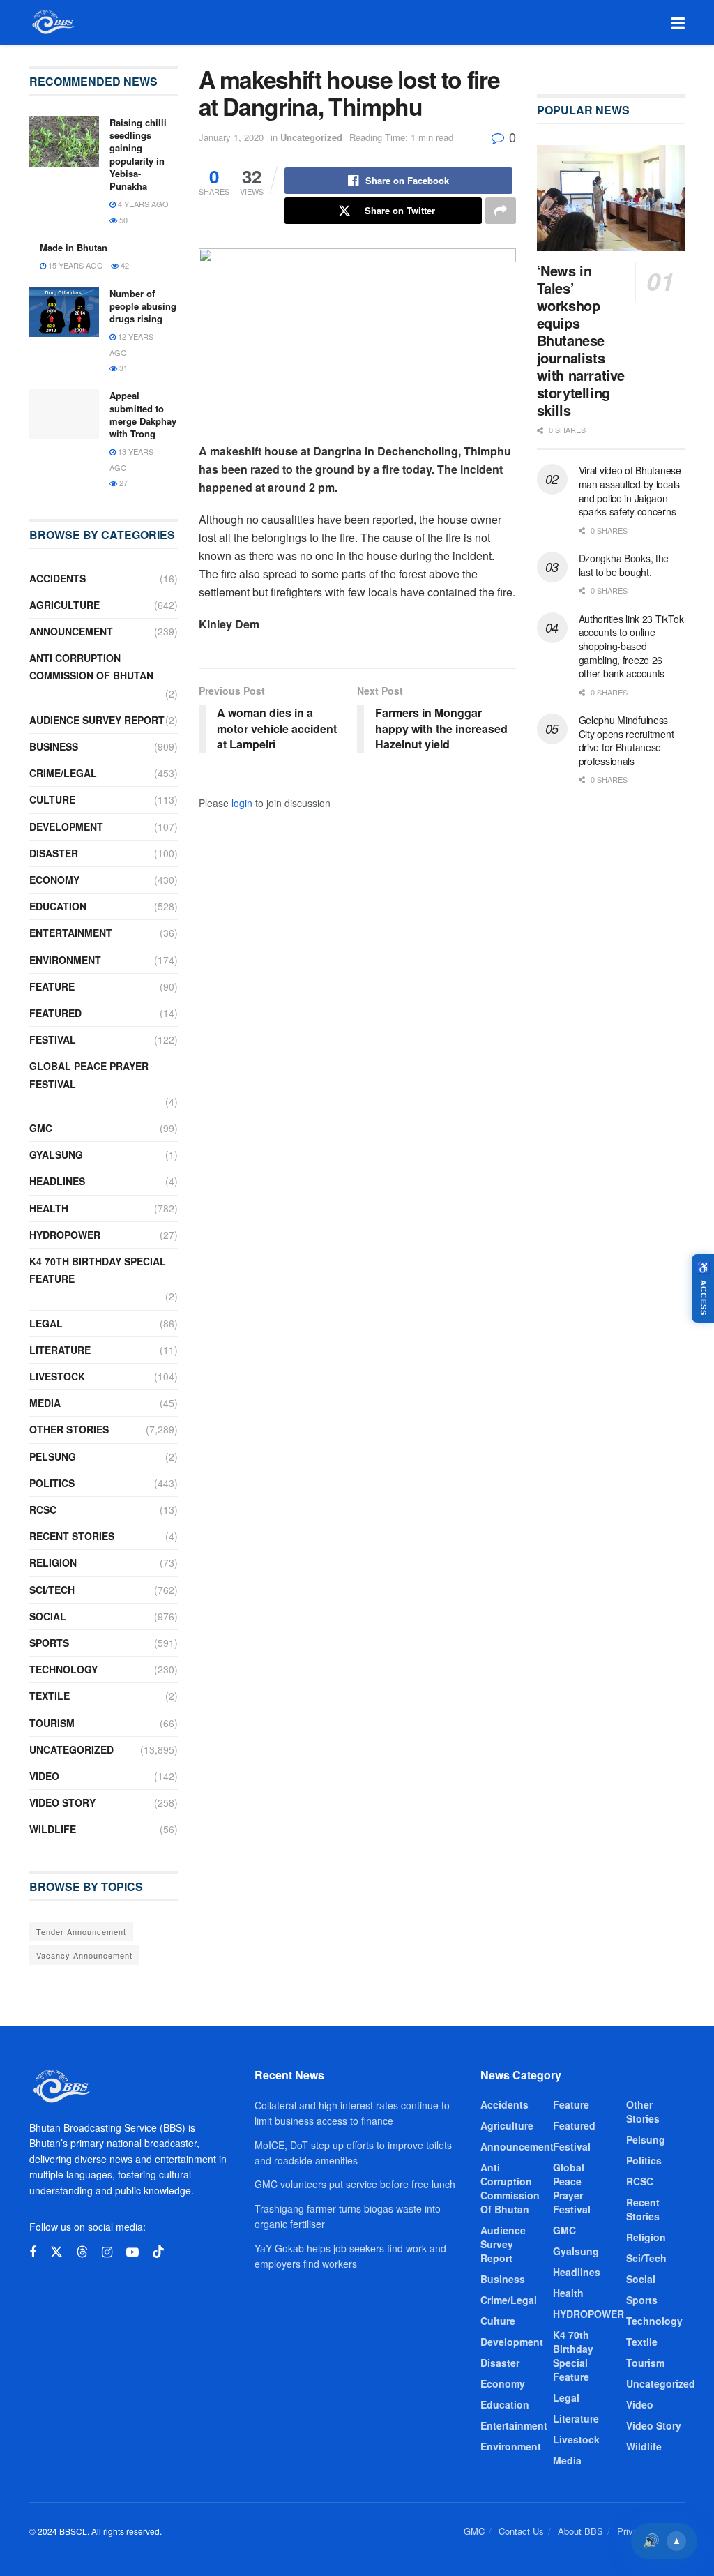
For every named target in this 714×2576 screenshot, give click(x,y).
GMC (41, 1128)
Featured (55, 1013)
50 (122, 220)
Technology (63, 1669)
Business (54, 746)
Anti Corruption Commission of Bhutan (91, 666)
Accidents (58, 578)
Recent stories (72, 1536)
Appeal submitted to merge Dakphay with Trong (143, 414)
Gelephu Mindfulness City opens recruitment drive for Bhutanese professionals (626, 740)
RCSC (43, 1509)
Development (66, 827)
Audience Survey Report (97, 720)
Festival (53, 1039)
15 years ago (75, 265)
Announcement (71, 631)
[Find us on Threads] (82, 2252)
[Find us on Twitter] (56, 2252)
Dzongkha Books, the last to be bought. (624, 565)
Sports (49, 1643)
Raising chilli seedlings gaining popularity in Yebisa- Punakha (138, 154)
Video (44, 1776)
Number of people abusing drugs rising (143, 306)
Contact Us (521, 2531)
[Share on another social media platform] (501, 211)
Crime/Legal (63, 773)
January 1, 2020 (231, 137)
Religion (53, 1562)
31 (122, 368)
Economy (54, 880)
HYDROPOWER (65, 1235)
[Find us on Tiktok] (158, 2252)
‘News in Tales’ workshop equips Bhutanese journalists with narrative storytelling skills (581, 340)
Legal (46, 1323)
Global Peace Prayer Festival (89, 1075)
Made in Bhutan (74, 247)
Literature (60, 1350)
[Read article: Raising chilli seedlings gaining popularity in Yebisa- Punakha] (64, 142)
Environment (65, 960)
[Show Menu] (678, 22)
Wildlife (53, 1829)
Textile (50, 1696)
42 (124, 265)
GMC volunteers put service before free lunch (355, 2184)
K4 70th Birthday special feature (98, 1270)
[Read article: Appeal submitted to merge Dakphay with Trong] (64, 414)
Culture (52, 799)
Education (58, 906)
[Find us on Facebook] (33, 2252)
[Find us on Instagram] (107, 2252)
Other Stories (69, 1429)
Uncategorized (311, 137)
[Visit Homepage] (52, 22)
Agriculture (64, 605)
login (242, 803)
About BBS (580, 2531)
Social (48, 1616)
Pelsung (53, 1456)
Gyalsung (56, 1154)
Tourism (52, 1723)
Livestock (57, 1376)
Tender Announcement (81, 1931)
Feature (52, 986)
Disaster (54, 853)
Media (45, 1403)
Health (49, 1208)
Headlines (57, 1181)
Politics (52, 1483)
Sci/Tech (52, 1590)
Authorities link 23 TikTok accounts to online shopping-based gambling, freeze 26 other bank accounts (631, 646)
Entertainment (71, 933)
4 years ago (142, 204)
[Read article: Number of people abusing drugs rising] (64, 312)
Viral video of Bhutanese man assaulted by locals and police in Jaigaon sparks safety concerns (630, 491)
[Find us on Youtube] (132, 2252)
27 (122, 483)
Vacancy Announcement (84, 1955)
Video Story (62, 1802)
